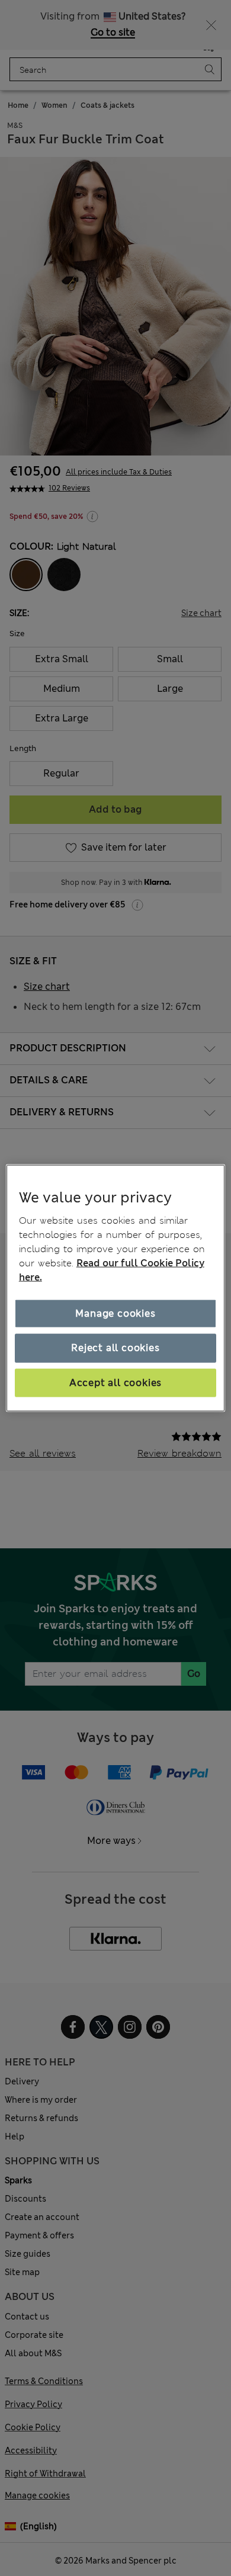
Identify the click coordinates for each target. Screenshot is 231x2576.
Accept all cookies (115, 1382)
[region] (116, 1288)
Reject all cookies (115, 1348)
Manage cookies (115, 1313)
